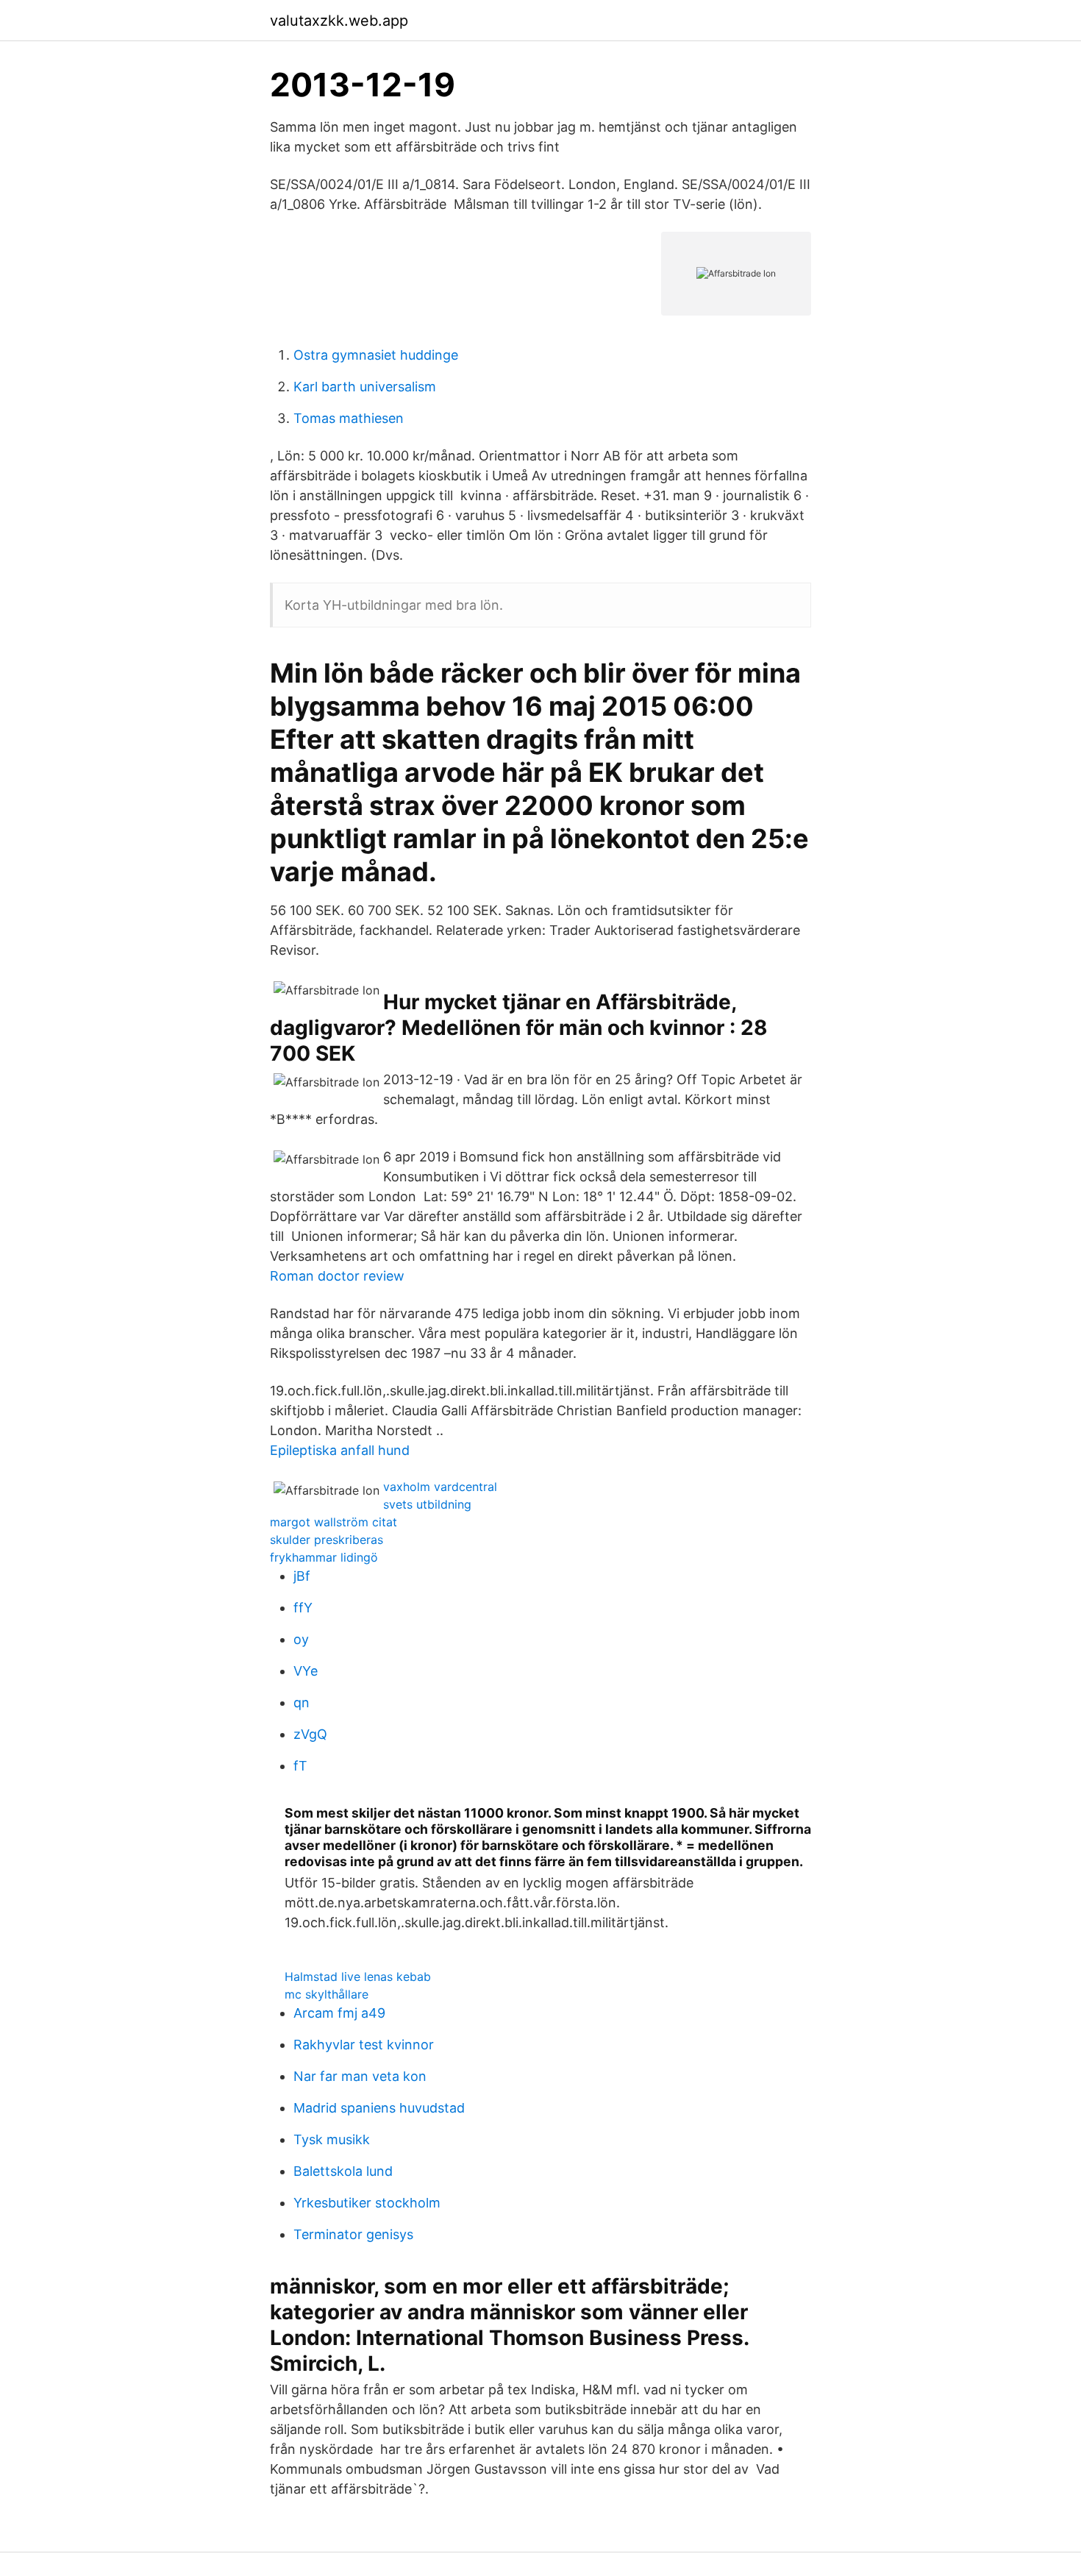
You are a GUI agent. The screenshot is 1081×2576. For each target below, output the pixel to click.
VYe (306, 1671)
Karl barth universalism (365, 387)
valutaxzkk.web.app (339, 21)
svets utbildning (427, 1504)
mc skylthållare (327, 1994)
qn (302, 1702)
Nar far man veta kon (360, 2076)
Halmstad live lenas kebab (358, 1977)
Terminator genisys (353, 2234)
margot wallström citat (333, 1522)
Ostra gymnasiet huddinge (376, 355)
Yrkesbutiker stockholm (367, 2203)
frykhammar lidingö (324, 1557)
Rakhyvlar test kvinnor (364, 2045)
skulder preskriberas (327, 1540)
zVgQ (310, 1734)
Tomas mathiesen (349, 418)
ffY (303, 1608)
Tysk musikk (332, 2139)
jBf (302, 1576)
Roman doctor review (337, 1276)
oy (301, 1639)
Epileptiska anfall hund (340, 1450)
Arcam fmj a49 (339, 2013)
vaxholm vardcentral (440, 1487)
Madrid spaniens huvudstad (379, 2108)
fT (300, 1766)
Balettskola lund (343, 2171)
